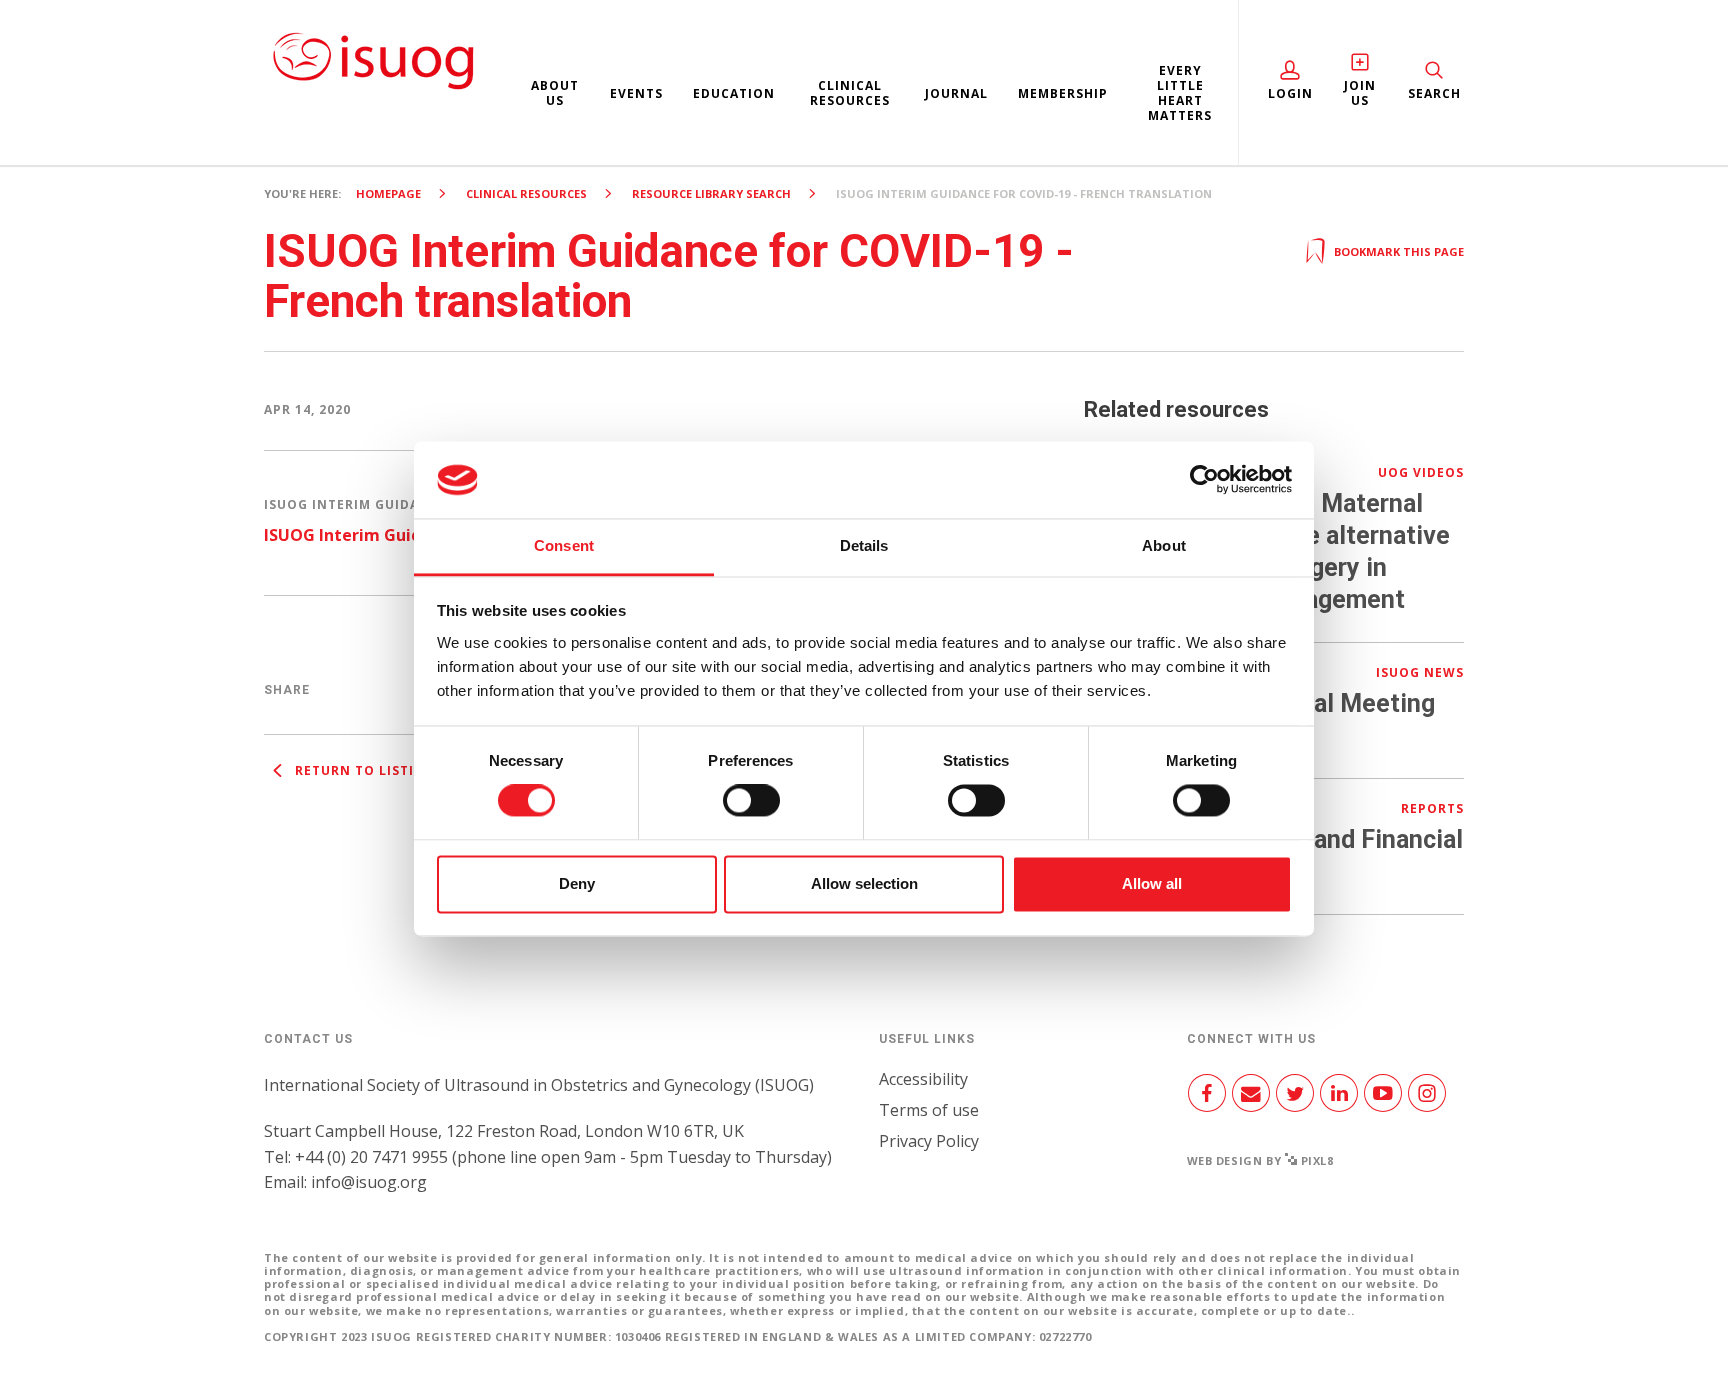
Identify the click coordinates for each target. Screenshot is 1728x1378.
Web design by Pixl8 (1260, 1160)
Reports (1432, 808)
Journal (956, 93)
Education (734, 93)
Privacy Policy (929, 1141)
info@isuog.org (369, 1182)
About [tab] (1164, 545)
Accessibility (923, 1079)
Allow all (1152, 883)
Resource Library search (711, 193)
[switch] (751, 809)
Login (1290, 93)
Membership (1063, 93)
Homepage (388, 193)
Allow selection (864, 883)
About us (555, 93)
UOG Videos (1421, 472)
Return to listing (363, 770)
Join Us (1360, 93)
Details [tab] (864, 545)
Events (636, 93)
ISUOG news (1420, 672)
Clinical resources (850, 93)
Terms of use (929, 1110)
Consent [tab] (564, 545)
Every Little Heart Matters (1180, 93)
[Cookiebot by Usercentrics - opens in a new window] (1204, 480)
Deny (577, 883)
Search (1434, 93)
